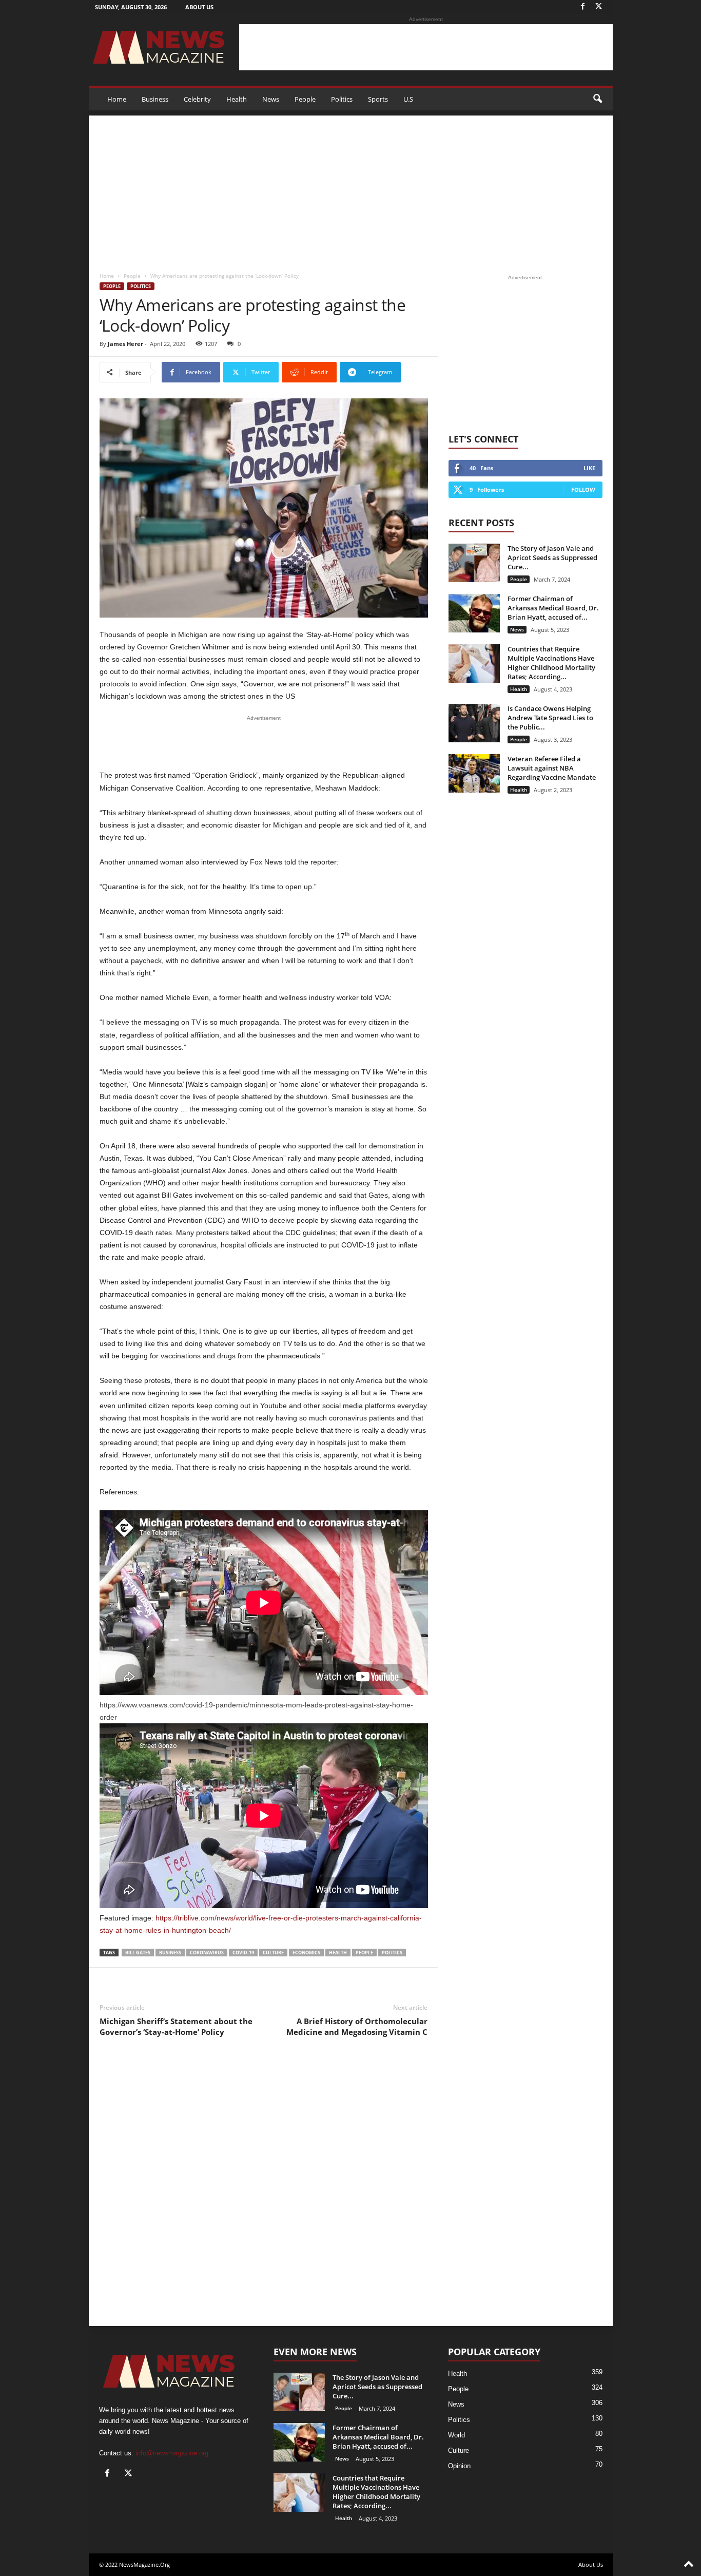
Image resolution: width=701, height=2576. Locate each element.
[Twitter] (599, 7)
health (338, 1953)
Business (155, 99)
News (271, 99)
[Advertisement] (426, 47)
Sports (378, 99)
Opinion (459, 2466)
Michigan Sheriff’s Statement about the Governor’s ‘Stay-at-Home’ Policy (176, 2026)
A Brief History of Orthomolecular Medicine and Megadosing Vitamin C (357, 2026)
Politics (342, 99)
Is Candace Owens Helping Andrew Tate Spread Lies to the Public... (550, 718)
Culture (459, 2450)
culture (273, 1953)
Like (589, 468)
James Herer (125, 344)
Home (117, 99)
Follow (583, 489)
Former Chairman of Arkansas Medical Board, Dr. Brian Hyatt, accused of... (553, 608)
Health (237, 99)
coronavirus (207, 1953)
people (364, 1953)
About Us (199, 7)
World (456, 2435)
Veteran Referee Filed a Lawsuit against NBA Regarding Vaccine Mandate (552, 768)
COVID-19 (243, 1953)
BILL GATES (138, 1953)
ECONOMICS (306, 1953)
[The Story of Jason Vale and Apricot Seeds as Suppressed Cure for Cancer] (474, 563)
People (305, 99)
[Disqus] (264, 2190)
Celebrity (197, 99)
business (170, 1953)
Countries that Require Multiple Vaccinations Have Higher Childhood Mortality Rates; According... (551, 663)
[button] (597, 99)
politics (392, 1953)
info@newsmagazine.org (172, 2453)
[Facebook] (583, 7)
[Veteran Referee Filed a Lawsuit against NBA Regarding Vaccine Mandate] (474, 773)
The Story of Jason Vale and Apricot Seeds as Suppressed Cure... (552, 558)
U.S (408, 99)
